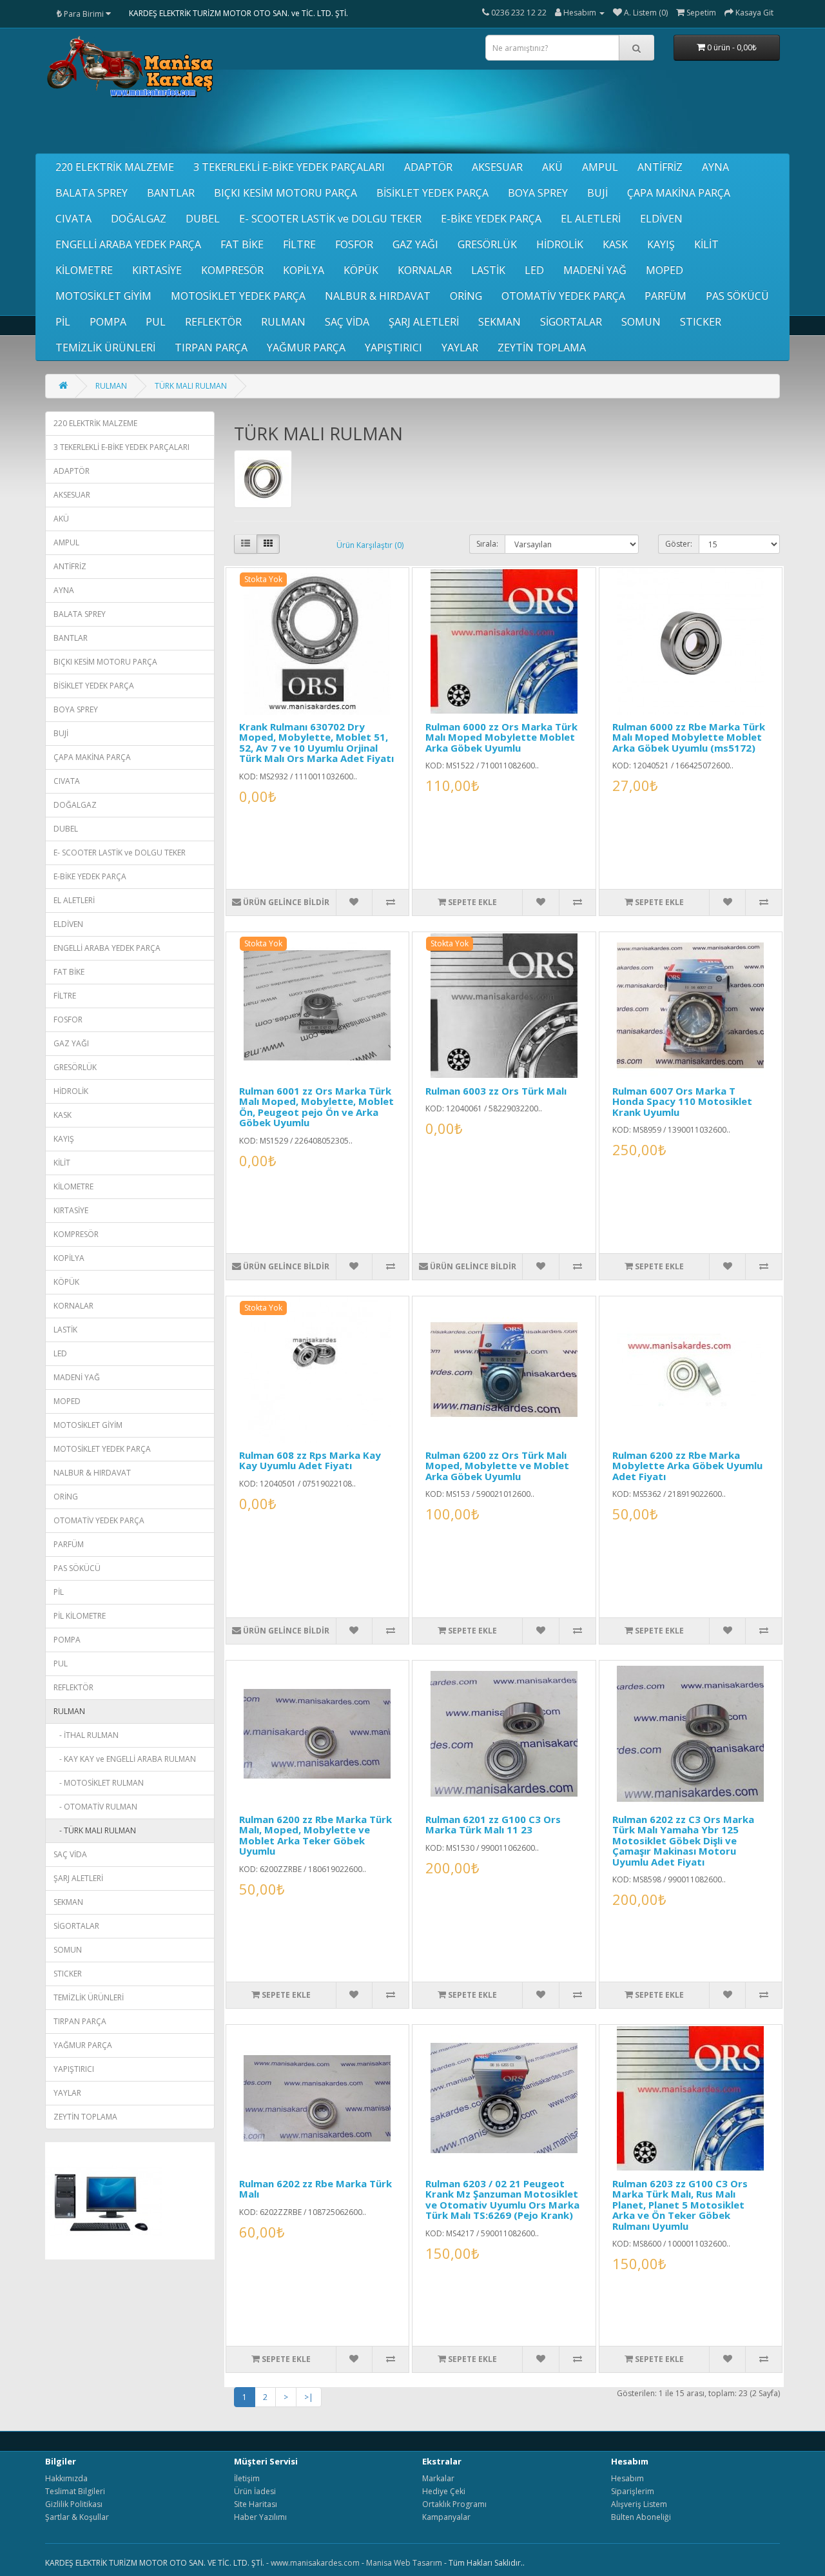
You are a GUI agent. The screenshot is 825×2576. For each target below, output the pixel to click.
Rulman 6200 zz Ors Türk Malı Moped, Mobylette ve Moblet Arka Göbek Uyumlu (497, 1466)
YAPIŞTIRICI (393, 347)
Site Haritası (256, 2504)
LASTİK (488, 270)
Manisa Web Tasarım (404, 2563)
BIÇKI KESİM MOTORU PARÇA (286, 193)
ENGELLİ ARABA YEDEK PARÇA (128, 244)
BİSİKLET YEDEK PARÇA (432, 193)
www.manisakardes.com (315, 2563)
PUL (156, 322)
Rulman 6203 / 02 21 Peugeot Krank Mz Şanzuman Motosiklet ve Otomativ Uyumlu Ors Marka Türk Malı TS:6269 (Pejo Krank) (502, 2200)
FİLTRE (299, 244)
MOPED (665, 270)
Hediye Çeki (444, 2491)
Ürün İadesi (255, 2491)
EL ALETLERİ (591, 219)
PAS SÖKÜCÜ (737, 296)
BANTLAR (171, 193)
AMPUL (600, 167)
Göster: (679, 544)
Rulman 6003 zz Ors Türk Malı (496, 1091)
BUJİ (597, 193)
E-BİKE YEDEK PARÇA (491, 219)
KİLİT (706, 244)
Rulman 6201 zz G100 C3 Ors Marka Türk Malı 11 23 (493, 1825)
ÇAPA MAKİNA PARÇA (679, 193)
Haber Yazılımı (260, 2517)
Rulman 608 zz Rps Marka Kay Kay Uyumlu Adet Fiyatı (310, 1460)
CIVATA (73, 219)
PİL (63, 322)
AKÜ (552, 167)
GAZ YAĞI (415, 244)
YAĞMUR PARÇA (306, 347)
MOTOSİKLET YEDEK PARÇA (238, 296)
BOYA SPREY (538, 193)
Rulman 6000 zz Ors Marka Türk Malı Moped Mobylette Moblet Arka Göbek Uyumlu (501, 737)
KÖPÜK (361, 270)
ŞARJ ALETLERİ (424, 322)
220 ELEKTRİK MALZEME (115, 167)
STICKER (701, 322)
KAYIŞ (661, 244)
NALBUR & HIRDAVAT (378, 296)
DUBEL (203, 219)
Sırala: (487, 544)
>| (309, 2397)
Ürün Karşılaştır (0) (370, 545)
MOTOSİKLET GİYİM (103, 296)
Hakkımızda (66, 2478)
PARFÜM (665, 296)
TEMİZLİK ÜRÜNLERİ (105, 347)
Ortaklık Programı (454, 2504)
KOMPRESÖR (232, 270)
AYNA (715, 167)
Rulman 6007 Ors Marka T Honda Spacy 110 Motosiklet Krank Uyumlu (682, 1101)
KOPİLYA (304, 270)
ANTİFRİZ (660, 167)
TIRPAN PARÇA (211, 347)
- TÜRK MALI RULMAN (95, 1830)
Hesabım (627, 2478)
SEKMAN (500, 322)
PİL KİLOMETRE (80, 1616)
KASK (615, 244)
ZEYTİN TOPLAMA (542, 347)
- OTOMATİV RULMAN (95, 1807)
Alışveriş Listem (639, 2504)
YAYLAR (460, 347)
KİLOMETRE (84, 270)
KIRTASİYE (157, 270)
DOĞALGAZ (139, 219)
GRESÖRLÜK (487, 244)
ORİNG (466, 296)
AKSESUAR (497, 167)
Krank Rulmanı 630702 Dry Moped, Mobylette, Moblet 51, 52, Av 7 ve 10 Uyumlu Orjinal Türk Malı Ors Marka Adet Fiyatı (316, 743)
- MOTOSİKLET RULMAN (99, 1783)
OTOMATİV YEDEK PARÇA (563, 296)
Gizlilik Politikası (74, 2504)
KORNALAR (425, 270)
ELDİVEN (661, 219)
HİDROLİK (560, 244)
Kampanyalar (446, 2517)
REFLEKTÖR (213, 322)
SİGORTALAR (571, 322)
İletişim (247, 2478)
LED (534, 270)
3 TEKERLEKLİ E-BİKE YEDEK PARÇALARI (289, 167)
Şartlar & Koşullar (77, 2517)
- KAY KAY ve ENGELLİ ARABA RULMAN (125, 1759)
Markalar (438, 2478)
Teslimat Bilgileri (75, 2491)
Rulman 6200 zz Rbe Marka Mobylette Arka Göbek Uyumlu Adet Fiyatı (687, 1466)
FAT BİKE (242, 244)
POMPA (108, 322)
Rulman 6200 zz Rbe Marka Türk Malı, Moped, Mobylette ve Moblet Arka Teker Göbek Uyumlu (315, 1835)
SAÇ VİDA (347, 322)
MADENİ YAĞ (595, 270)
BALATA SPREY (92, 193)
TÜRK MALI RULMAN (191, 386)
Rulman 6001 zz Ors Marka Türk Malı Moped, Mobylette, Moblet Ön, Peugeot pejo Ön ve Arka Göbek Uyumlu (316, 1107)
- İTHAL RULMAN (86, 1735)
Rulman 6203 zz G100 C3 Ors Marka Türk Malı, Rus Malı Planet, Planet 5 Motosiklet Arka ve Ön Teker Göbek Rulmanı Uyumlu (680, 2205)
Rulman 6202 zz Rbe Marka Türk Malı (315, 2189)
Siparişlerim (633, 2491)
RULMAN (283, 322)
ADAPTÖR (428, 167)
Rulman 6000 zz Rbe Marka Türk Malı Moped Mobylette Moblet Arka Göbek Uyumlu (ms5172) (689, 737)
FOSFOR (354, 244)
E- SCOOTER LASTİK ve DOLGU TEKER (330, 219)
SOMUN (641, 322)
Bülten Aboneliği (641, 2517)
